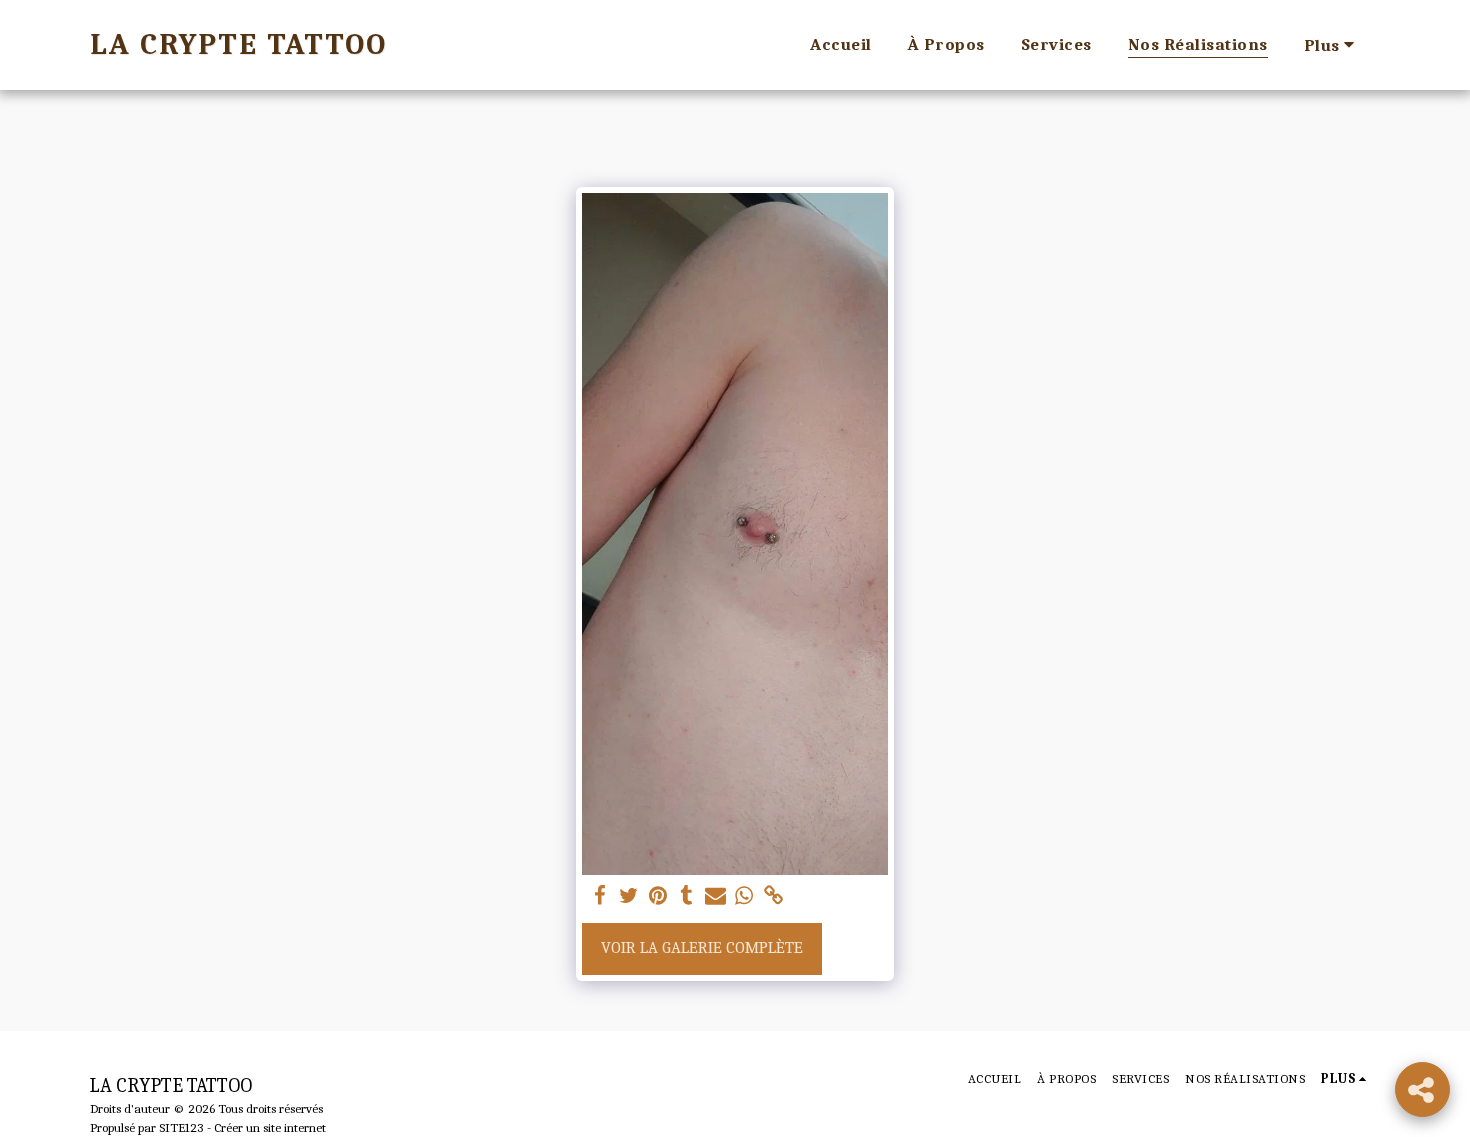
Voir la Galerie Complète (702, 947)
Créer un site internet (270, 1127)
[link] (773, 896)
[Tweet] (629, 896)
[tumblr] (686, 896)
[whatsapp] (744, 896)
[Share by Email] (715, 896)
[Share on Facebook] (600, 896)
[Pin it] (658, 896)
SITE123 (181, 1127)
